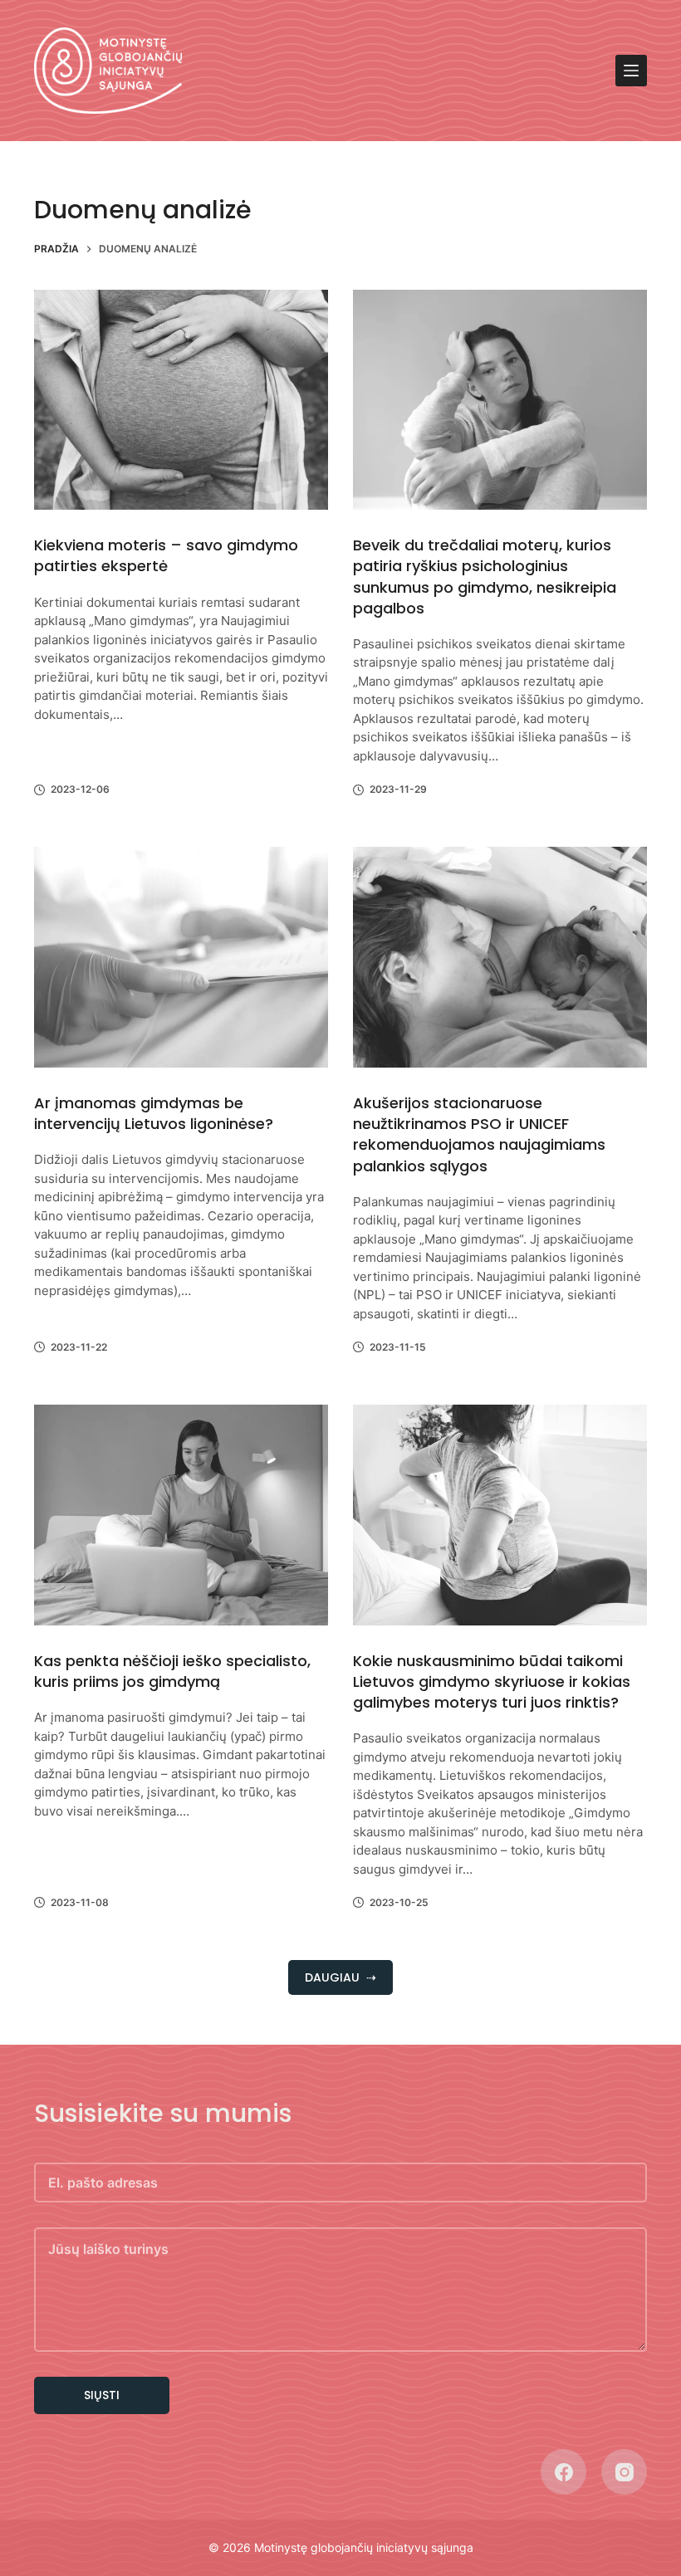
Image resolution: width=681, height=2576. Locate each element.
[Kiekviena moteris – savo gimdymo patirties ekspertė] (181, 400)
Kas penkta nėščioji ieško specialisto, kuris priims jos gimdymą (172, 1671)
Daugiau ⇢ (340, 1977)
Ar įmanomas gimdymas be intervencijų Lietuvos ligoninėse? (154, 1113)
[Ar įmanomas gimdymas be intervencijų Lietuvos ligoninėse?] (181, 957)
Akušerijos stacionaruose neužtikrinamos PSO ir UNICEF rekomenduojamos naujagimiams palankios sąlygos (479, 1134)
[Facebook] (563, 2472)
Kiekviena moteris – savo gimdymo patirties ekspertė (166, 555)
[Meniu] (631, 71)
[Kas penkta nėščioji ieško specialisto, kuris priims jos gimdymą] (181, 1515)
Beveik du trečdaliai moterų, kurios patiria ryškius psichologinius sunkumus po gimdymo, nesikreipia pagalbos (485, 577)
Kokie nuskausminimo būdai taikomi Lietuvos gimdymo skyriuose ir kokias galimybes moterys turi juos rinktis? (492, 1681)
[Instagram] (624, 2472)
